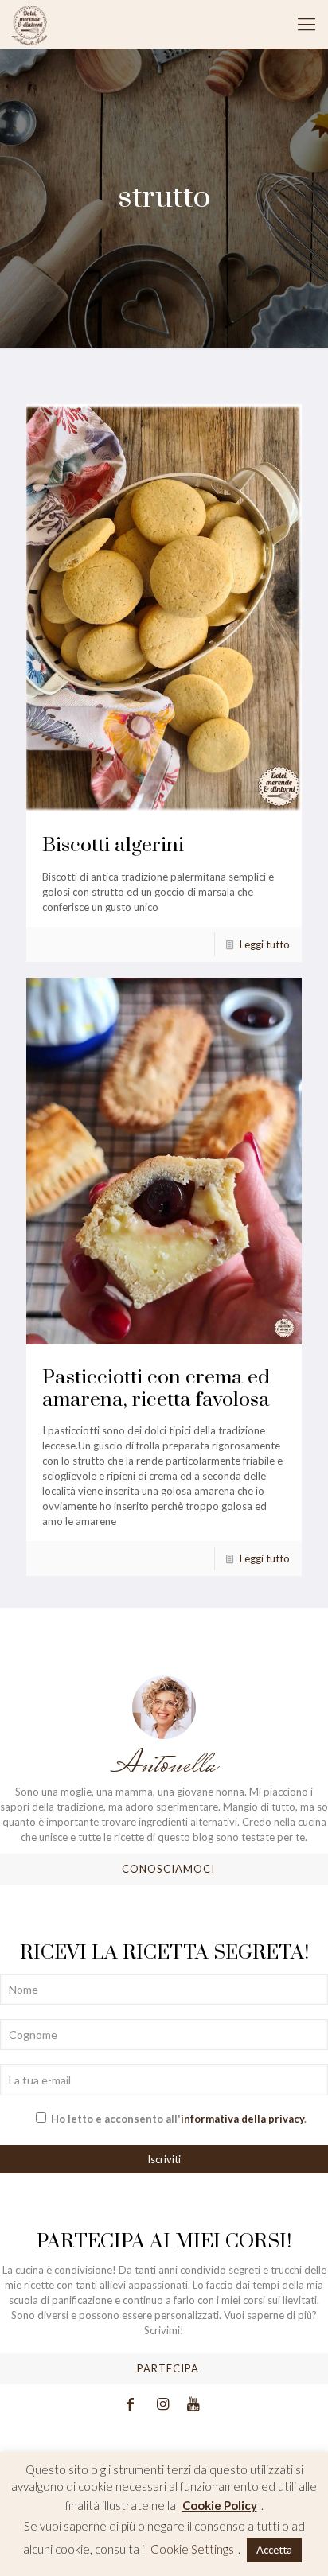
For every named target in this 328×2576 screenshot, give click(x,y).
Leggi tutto (265, 944)
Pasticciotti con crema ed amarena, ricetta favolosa (156, 1389)
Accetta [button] (274, 2550)
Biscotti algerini (113, 845)
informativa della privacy (242, 2119)
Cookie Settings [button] (192, 2549)
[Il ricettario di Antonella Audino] (29, 24)
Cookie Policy (220, 2505)
